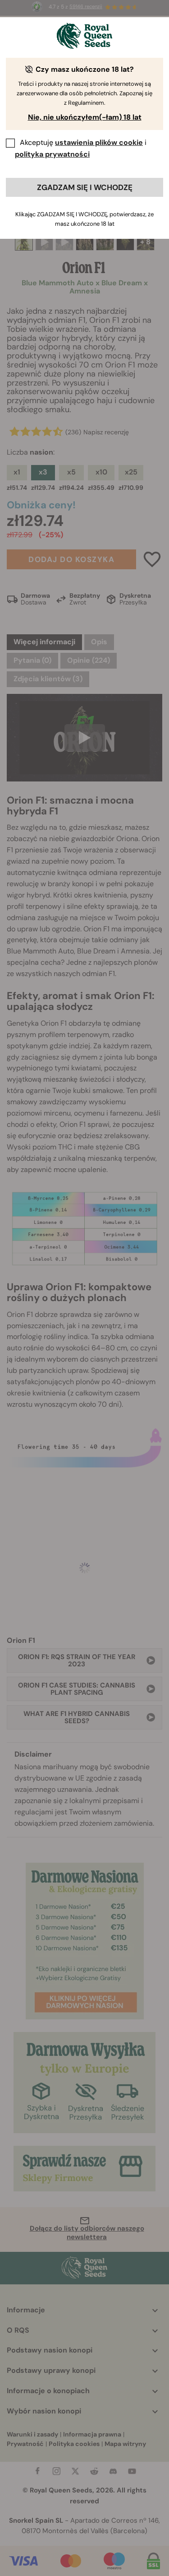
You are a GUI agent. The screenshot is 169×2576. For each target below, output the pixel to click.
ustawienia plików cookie (99, 142)
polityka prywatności (52, 154)
